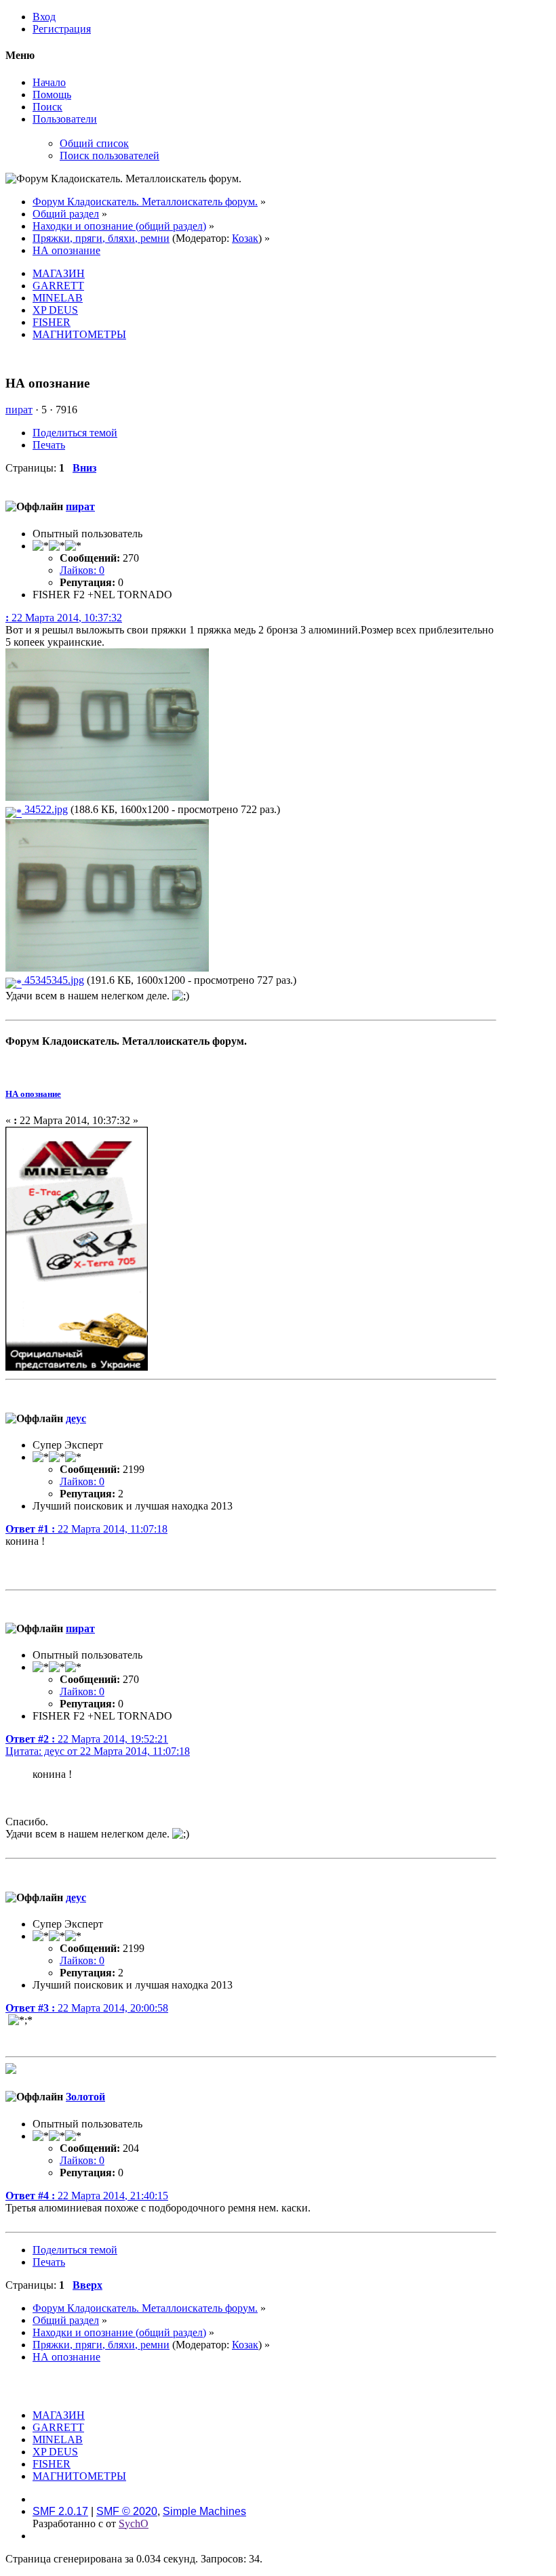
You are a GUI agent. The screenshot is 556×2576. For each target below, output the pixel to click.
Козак (245, 238)
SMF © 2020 (127, 2511)
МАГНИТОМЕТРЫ (79, 334)
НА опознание (33, 1094)
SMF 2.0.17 (60, 2511)
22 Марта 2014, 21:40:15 (87, 2196)
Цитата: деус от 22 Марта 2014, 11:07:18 (98, 1751)
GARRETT (58, 286)
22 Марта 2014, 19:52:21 (87, 1739)
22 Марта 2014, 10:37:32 (64, 618)
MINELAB (58, 298)
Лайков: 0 (82, 570)
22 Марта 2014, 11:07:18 (86, 1529)
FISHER (52, 322)
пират (19, 410)
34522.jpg (45, 809)
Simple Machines (204, 2511)
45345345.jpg (53, 980)
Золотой (85, 2097)
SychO (134, 2523)
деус (76, 1418)
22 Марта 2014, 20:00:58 (87, 2008)
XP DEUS (55, 310)
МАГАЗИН (59, 273)
